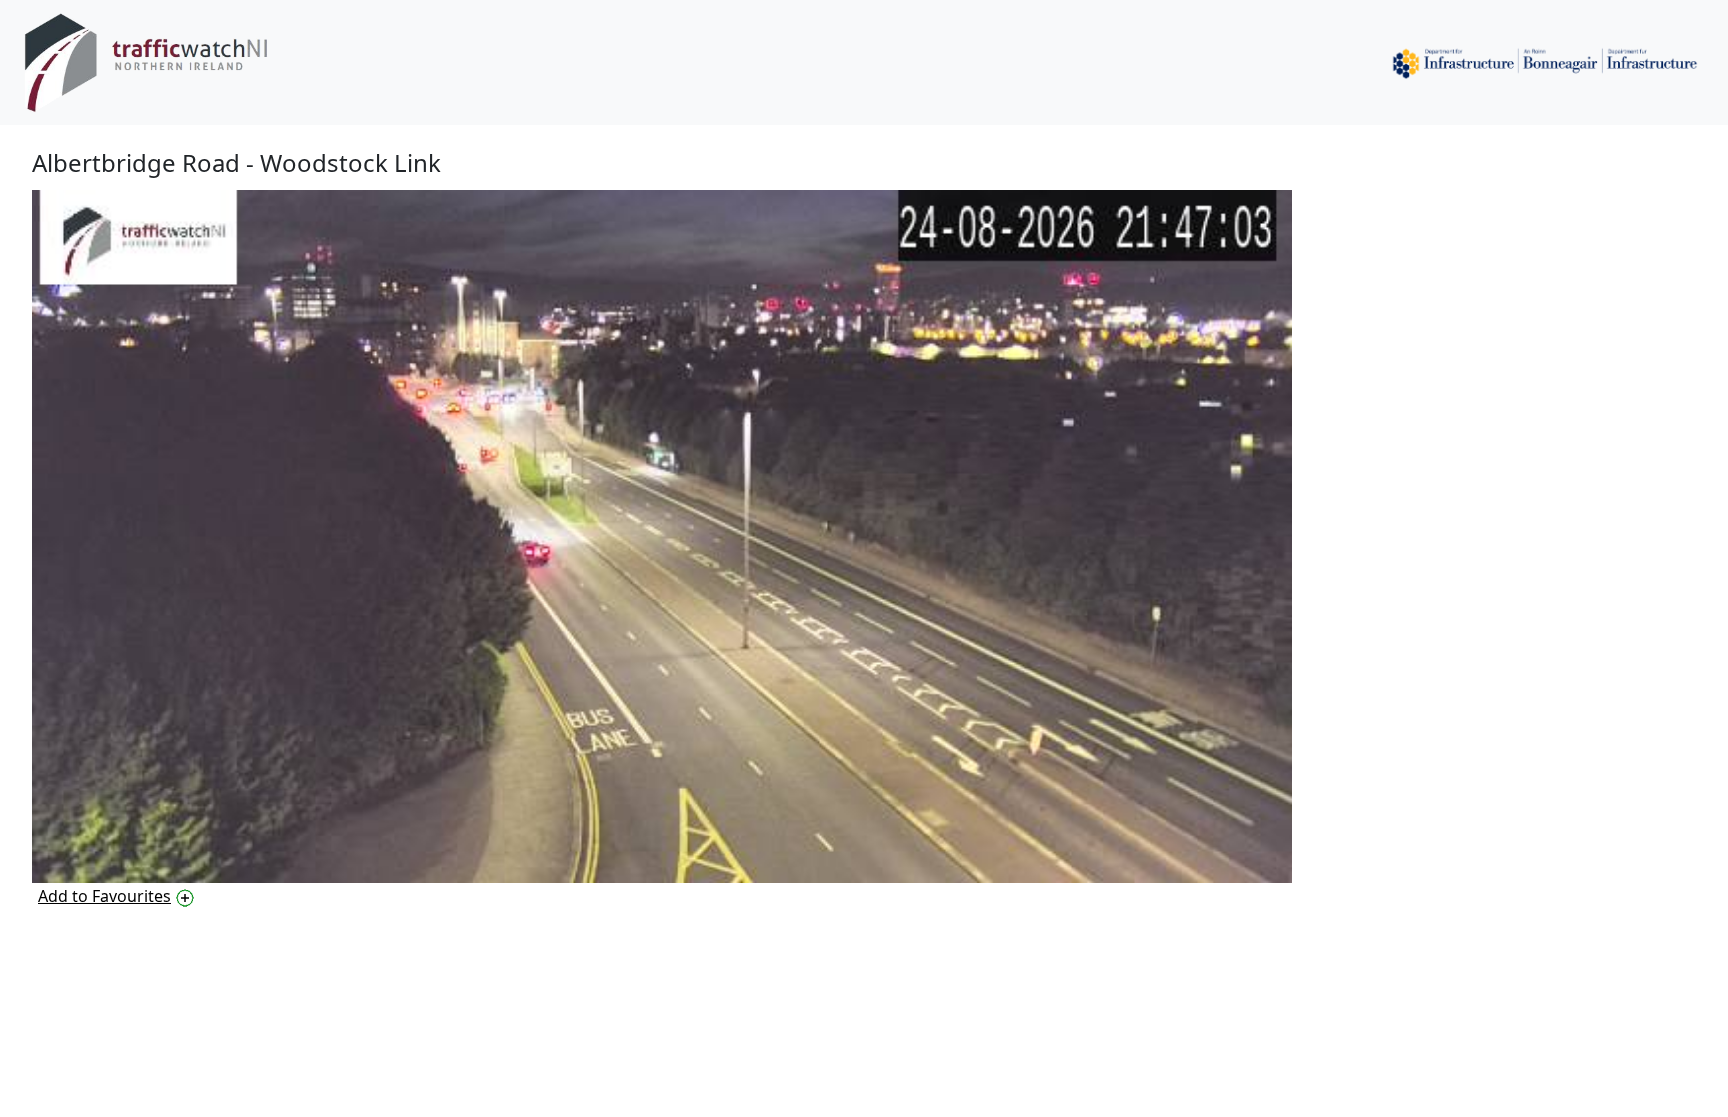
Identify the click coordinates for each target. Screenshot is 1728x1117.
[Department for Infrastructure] (1545, 62)
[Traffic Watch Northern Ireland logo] (162, 62)
